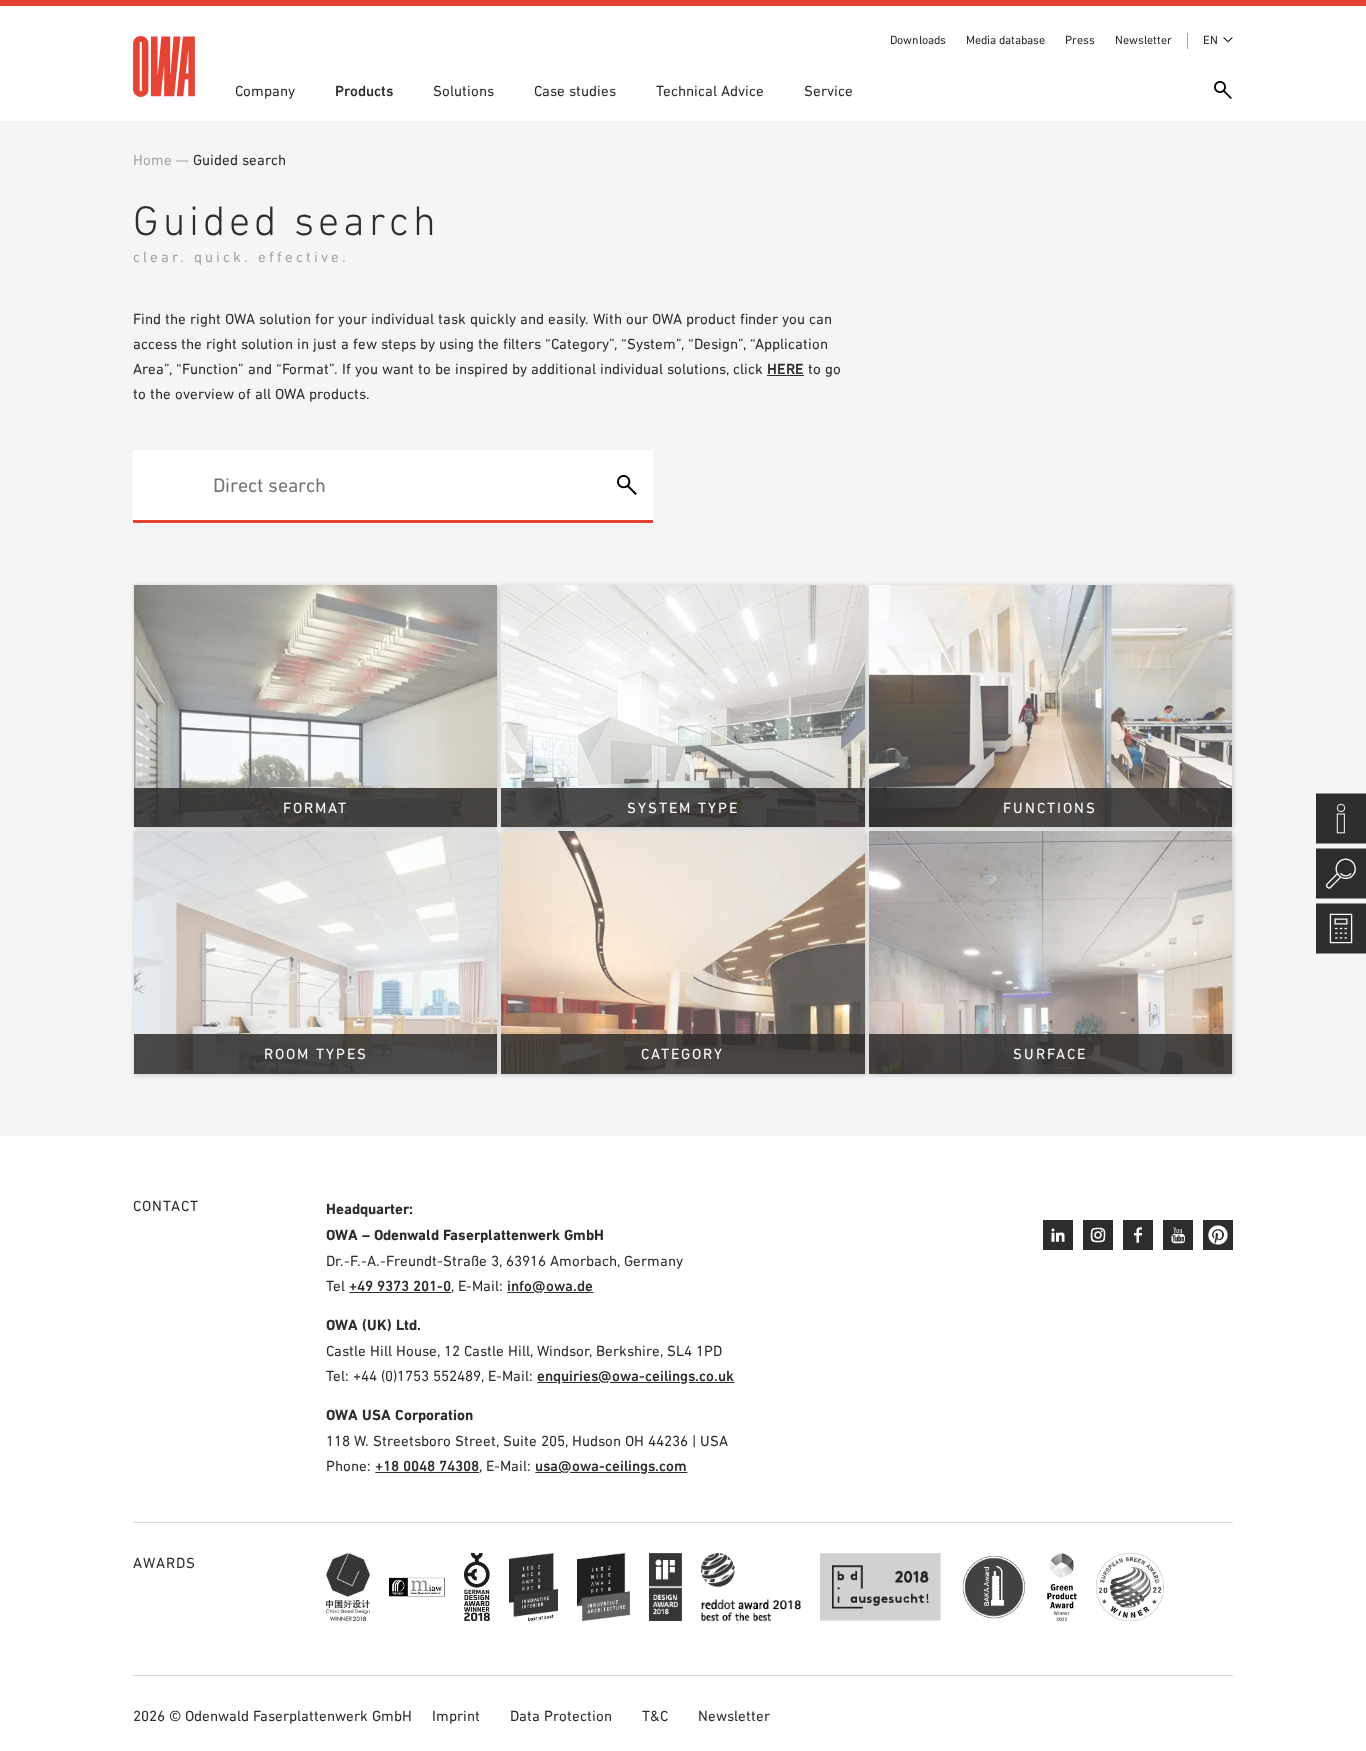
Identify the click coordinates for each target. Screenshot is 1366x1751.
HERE (785, 368)
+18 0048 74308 (427, 1465)
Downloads (918, 40)
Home (152, 159)
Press (1080, 40)
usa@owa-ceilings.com (611, 1465)
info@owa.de (550, 1285)
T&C (655, 1715)
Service (828, 90)
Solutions (463, 90)
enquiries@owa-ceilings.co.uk (635, 1375)
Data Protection (561, 1715)
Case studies (575, 90)
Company (265, 90)
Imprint (456, 1715)
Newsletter (1143, 40)
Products (364, 90)
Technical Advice (710, 90)
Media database (1005, 40)
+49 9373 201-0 (400, 1285)
